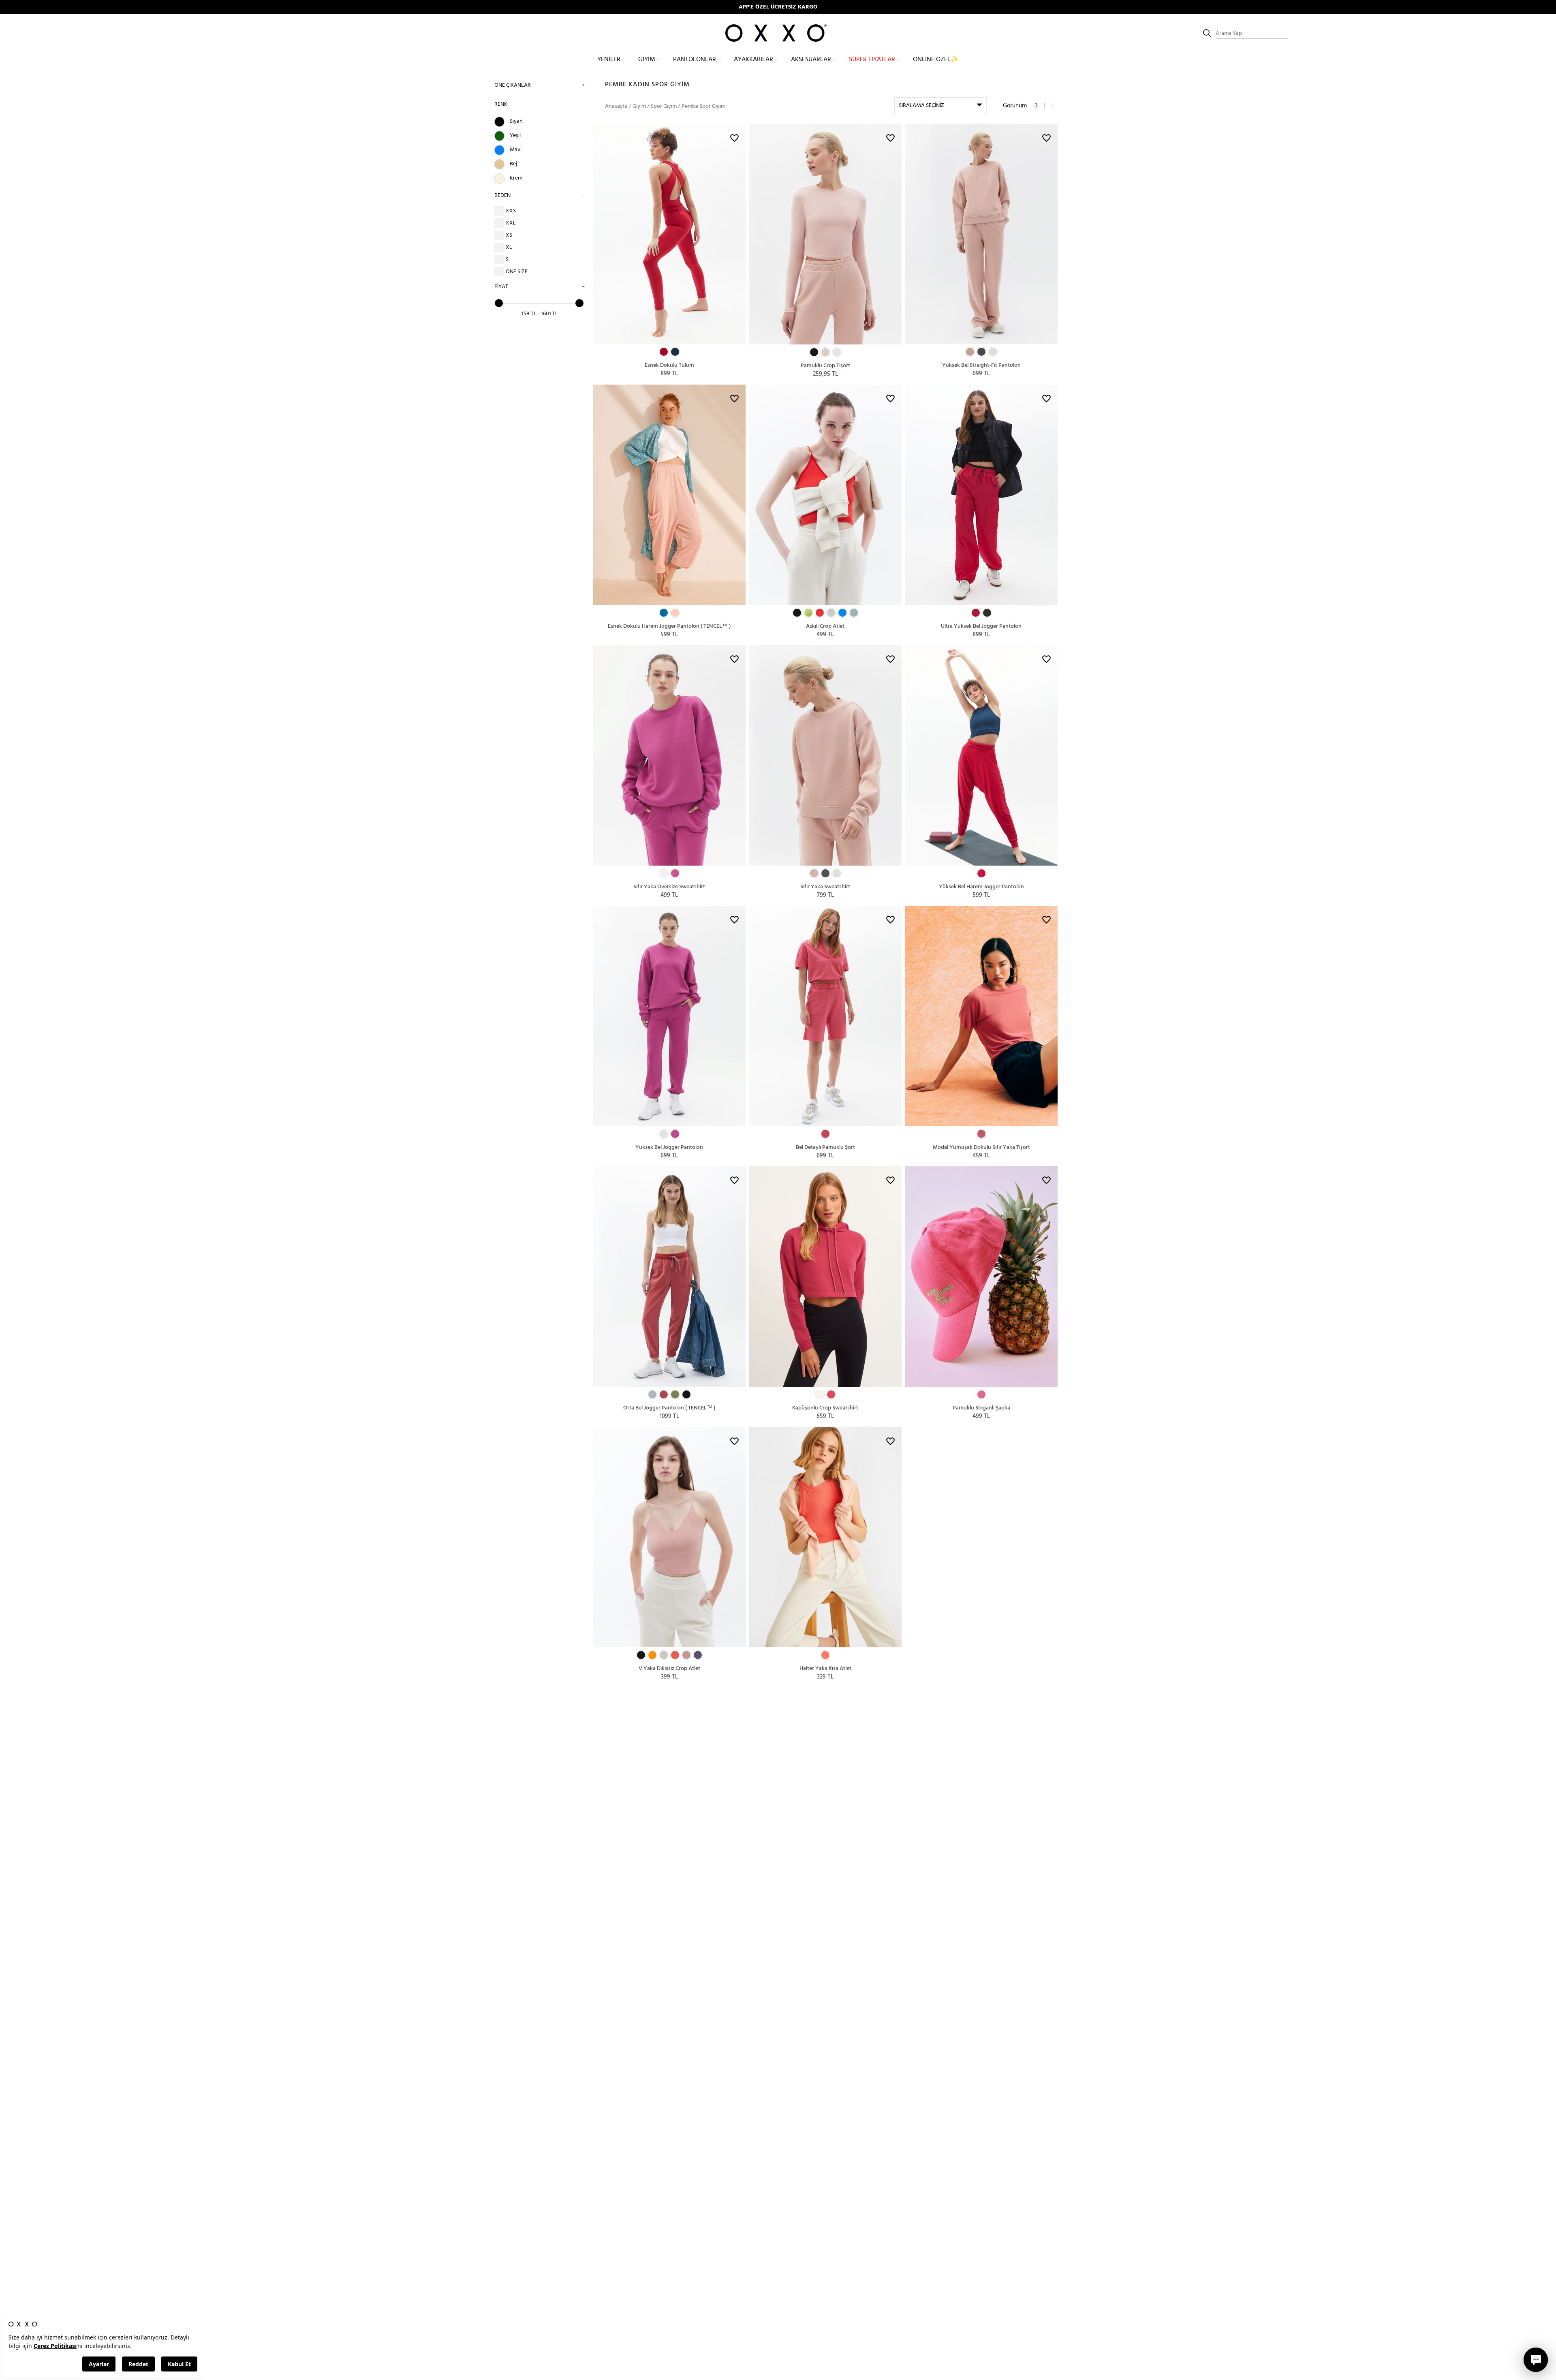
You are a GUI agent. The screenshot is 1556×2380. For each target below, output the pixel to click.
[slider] (499, 303)
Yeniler (609, 60)
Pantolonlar (695, 60)
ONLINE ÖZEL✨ (936, 60)
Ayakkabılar (753, 60)
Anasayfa (616, 106)
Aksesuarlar (811, 60)
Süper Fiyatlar (872, 60)
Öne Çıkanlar (513, 85)
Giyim (647, 60)
